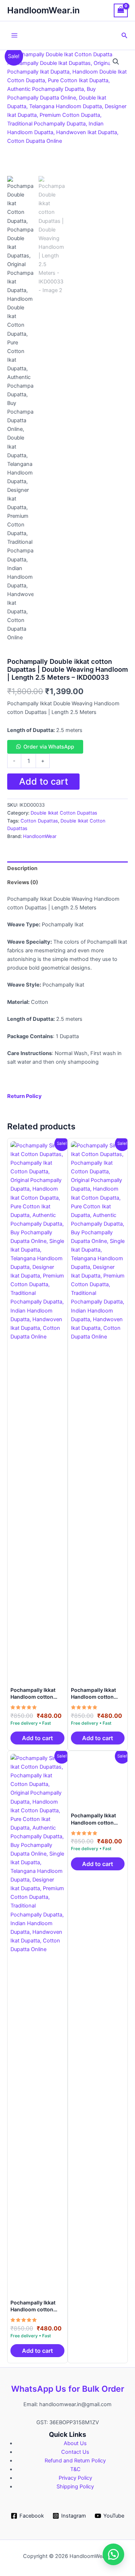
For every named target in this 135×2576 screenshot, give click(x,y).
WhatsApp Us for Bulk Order (68, 2389)
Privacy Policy (75, 2478)
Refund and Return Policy (75, 2461)
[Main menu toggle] (14, 35)
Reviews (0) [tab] (23, 882)
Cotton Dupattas (39, 821)
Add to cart (44, 781)
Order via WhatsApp (49, 747)
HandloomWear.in (43, 10)
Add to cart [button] (37, 1738)
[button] (125, 36)
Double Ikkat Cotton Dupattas (64, 813)
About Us (75, 2443)
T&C (75, 2469)
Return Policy (24, 1096)
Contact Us (75, 2452)
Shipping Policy (75, 2487)
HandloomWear (40, 836)
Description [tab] (22, 868)
